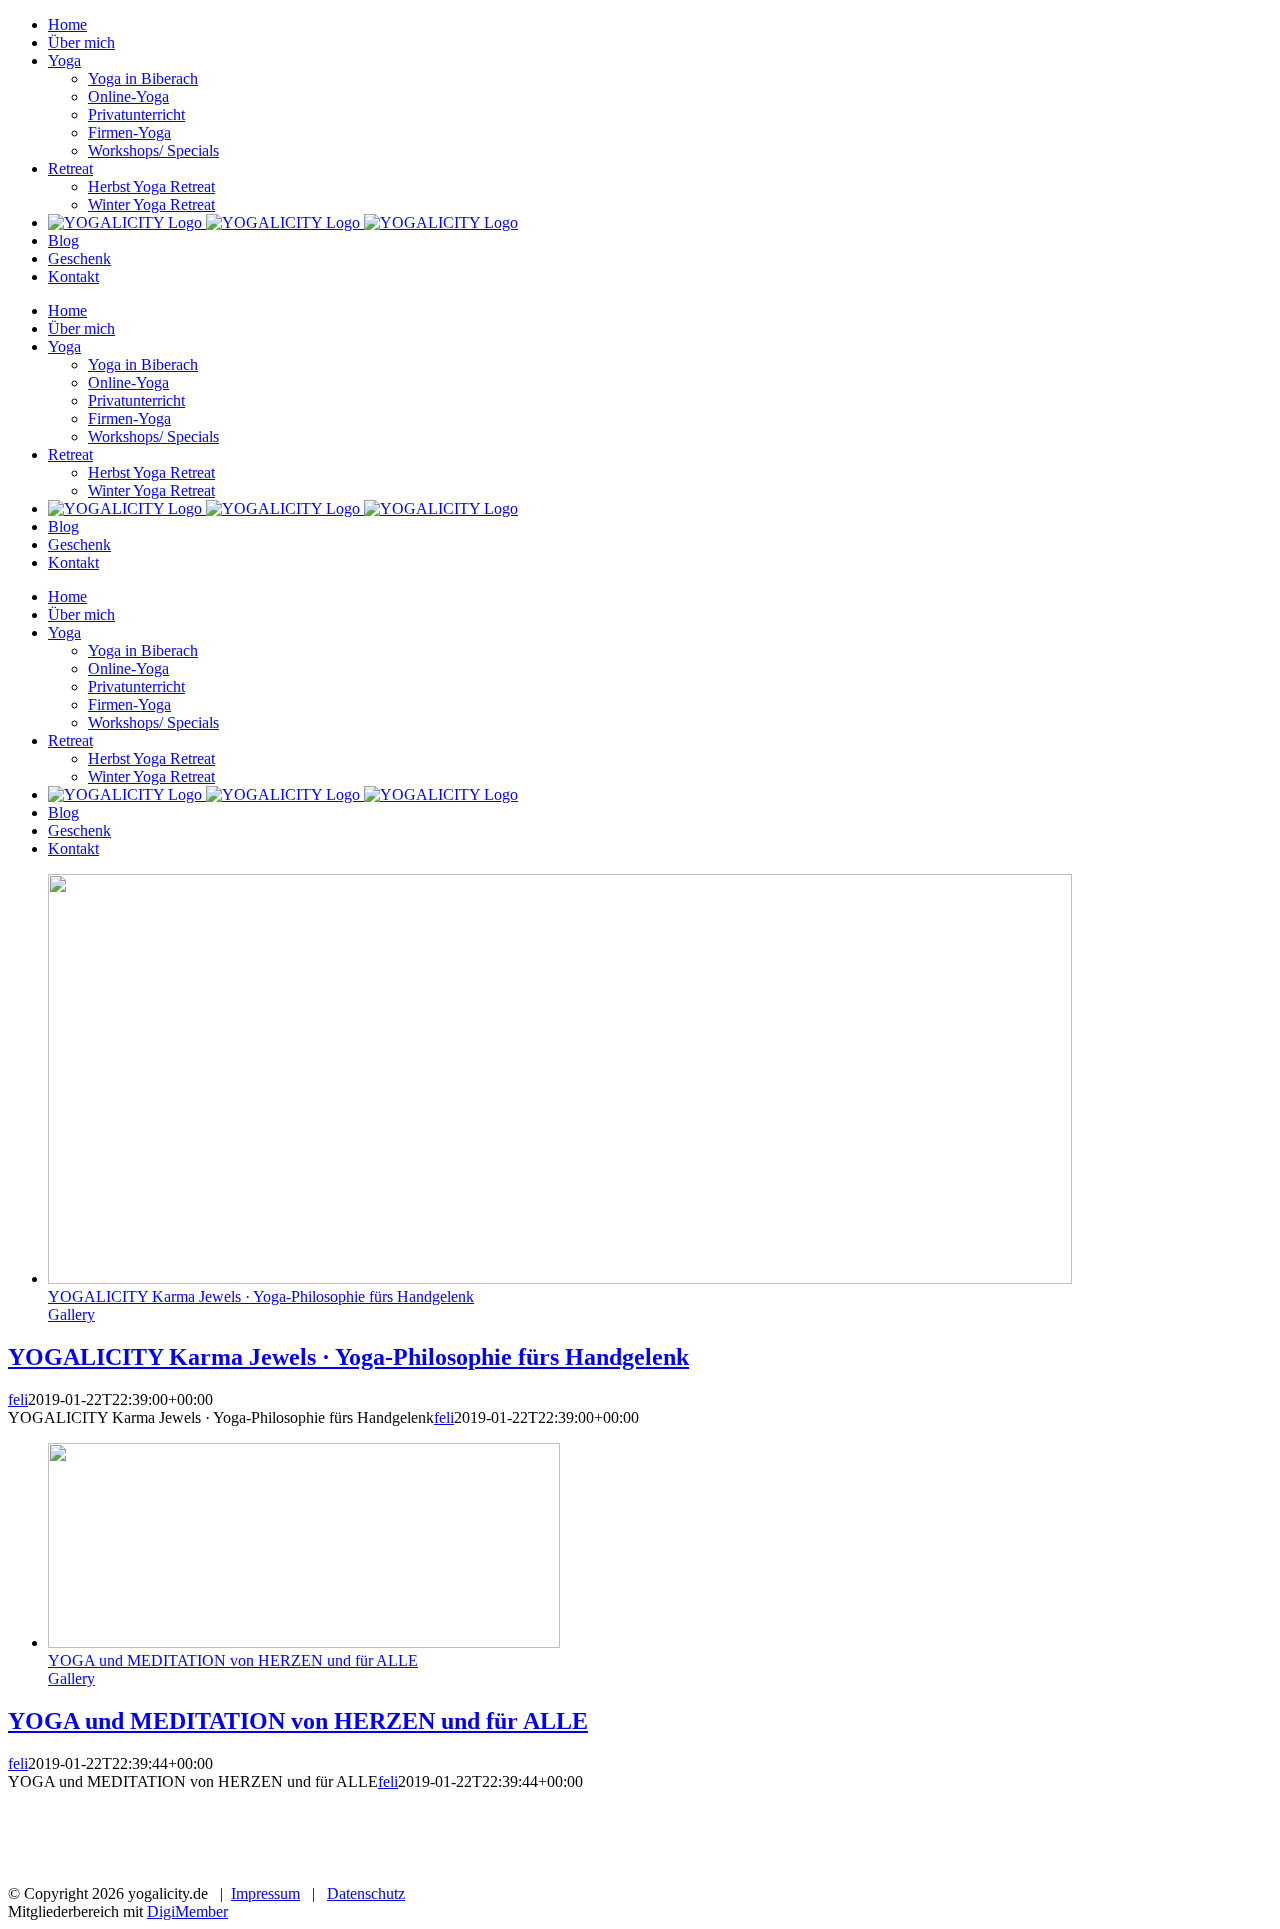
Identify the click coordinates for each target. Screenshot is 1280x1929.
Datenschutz (366, 1893)
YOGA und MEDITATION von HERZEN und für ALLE (233, 1660)
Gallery (71, 1314)
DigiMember (187, 1911)
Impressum (265, 1893)
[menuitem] (67, 24)
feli (18, 1399)
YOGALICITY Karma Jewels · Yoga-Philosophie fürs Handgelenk (261, 1296)
